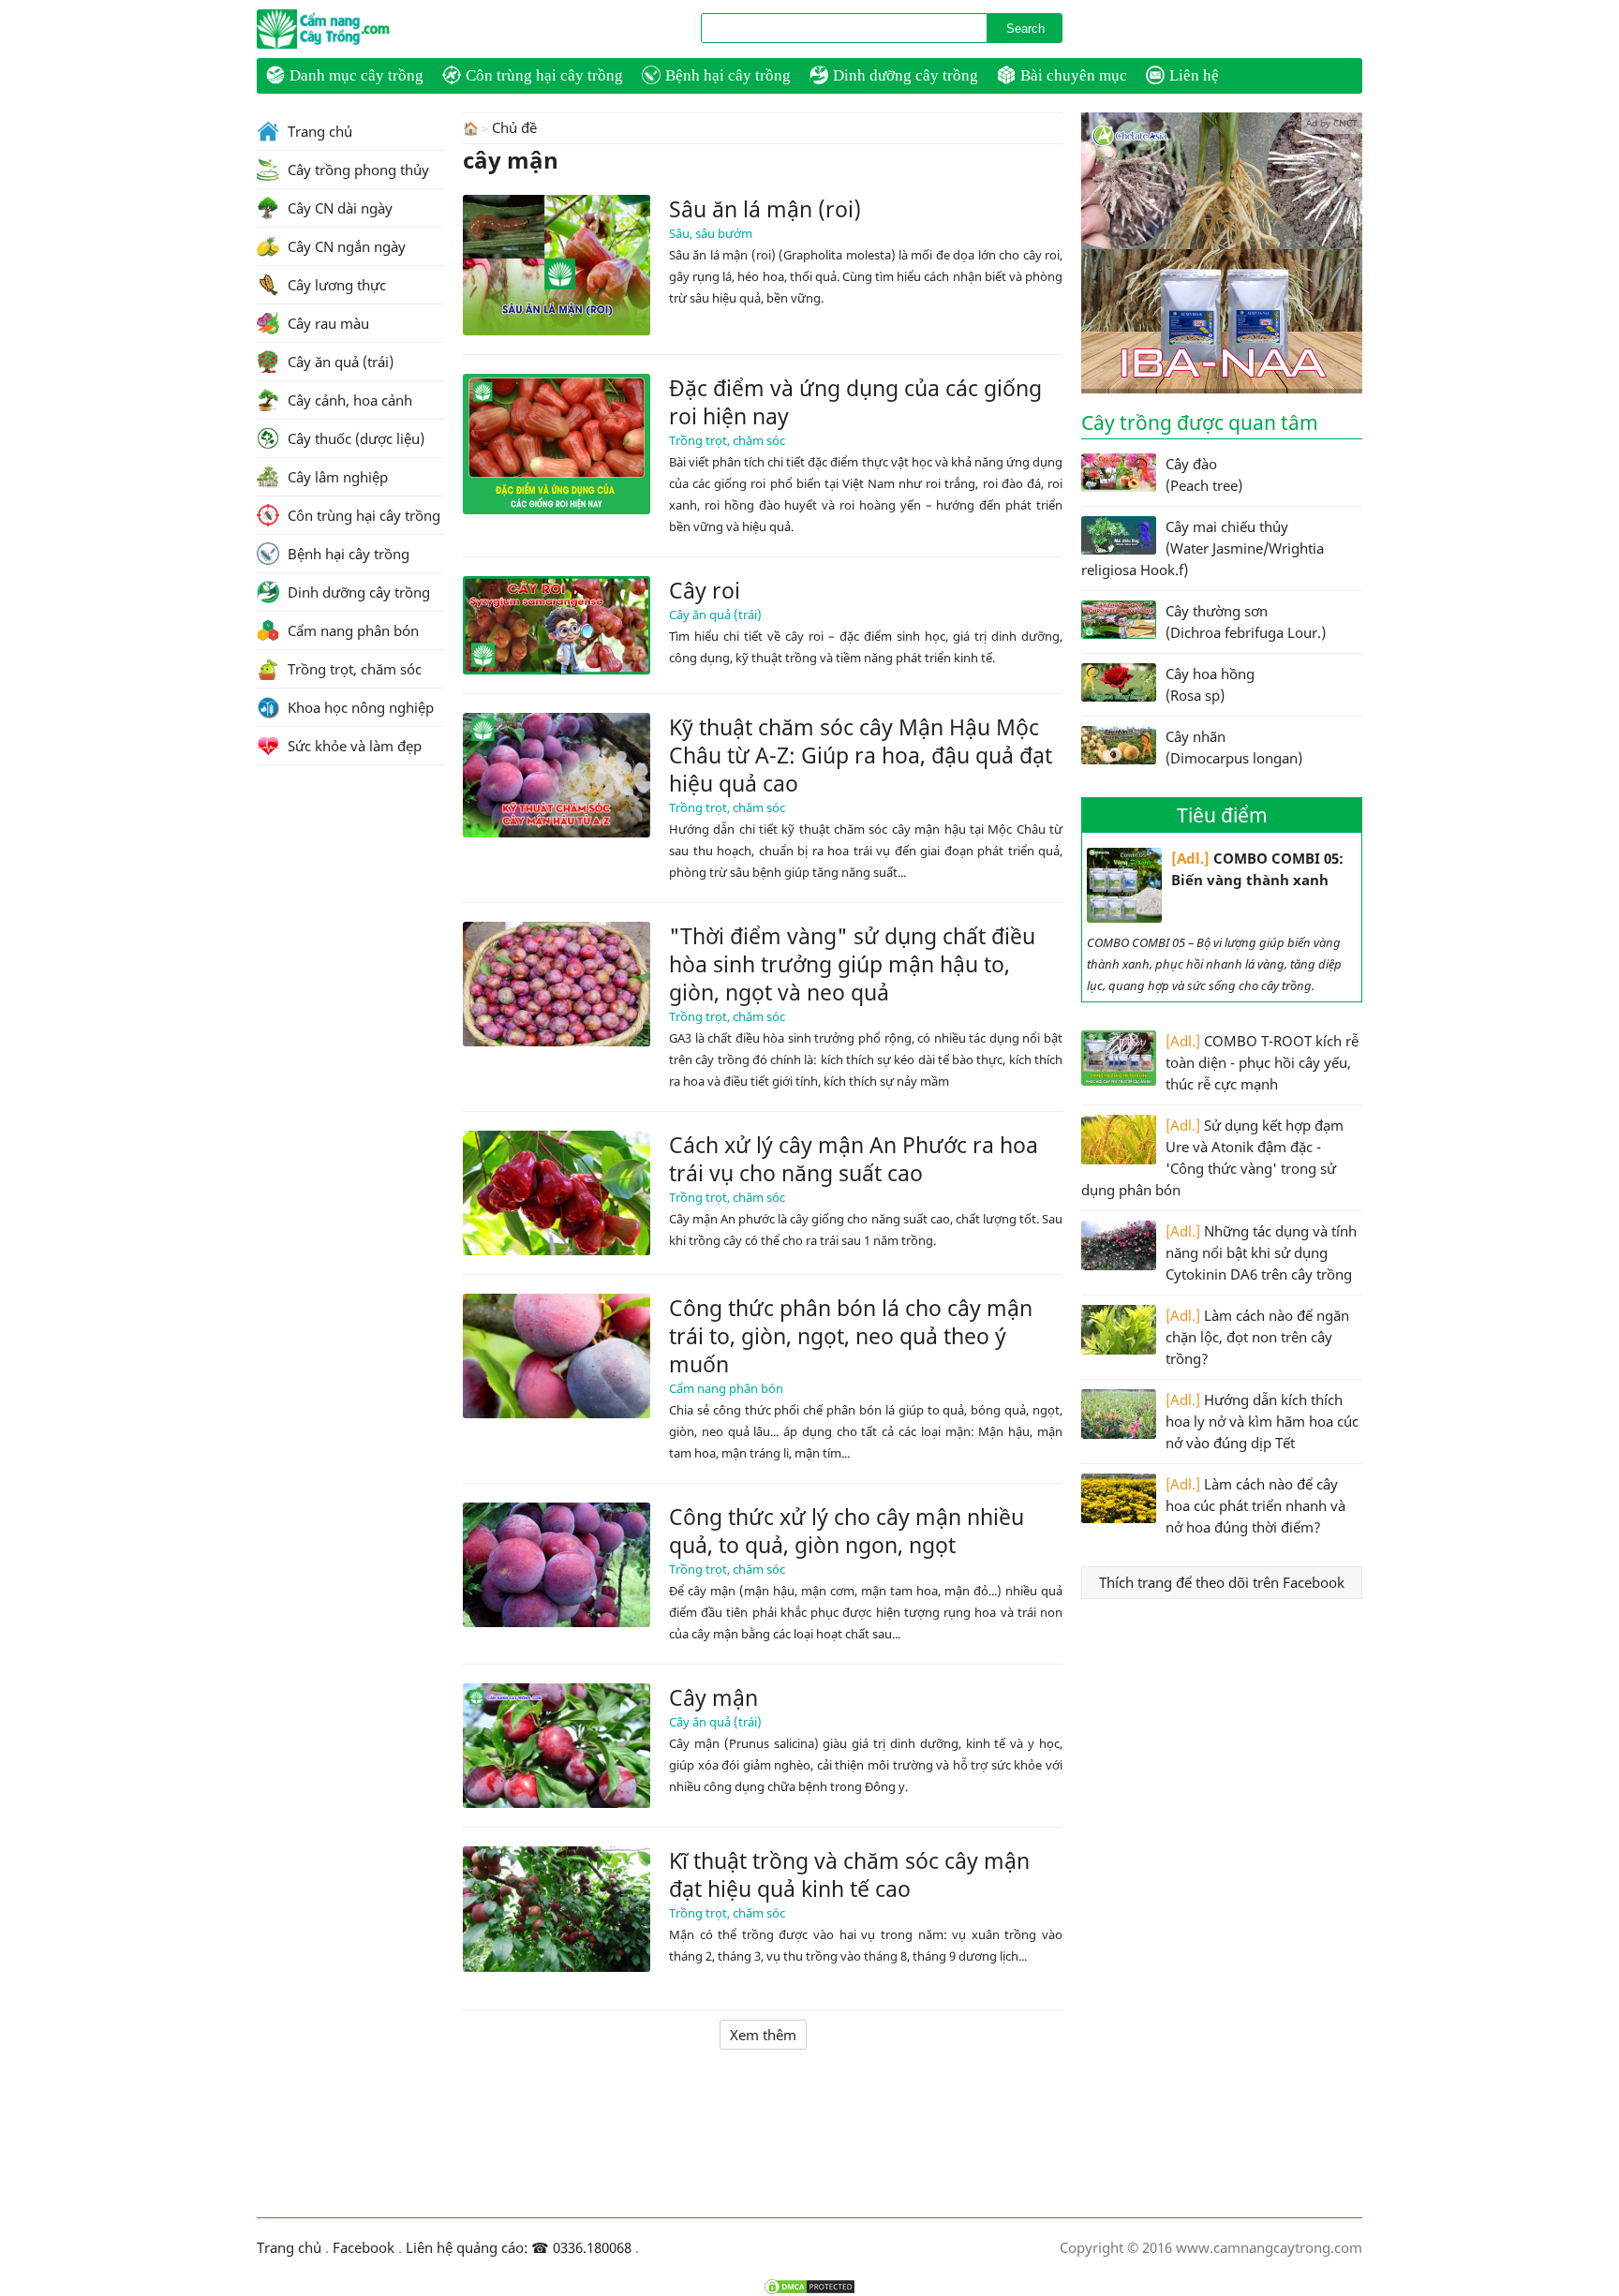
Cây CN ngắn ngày (345, 246)
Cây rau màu (327, 323)
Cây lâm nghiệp (336, 477)
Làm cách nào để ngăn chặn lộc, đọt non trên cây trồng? (1257, 1337)
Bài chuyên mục (1074, 75)
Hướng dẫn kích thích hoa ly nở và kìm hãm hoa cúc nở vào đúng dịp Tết (1262, 1421)
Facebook (364, 2247)
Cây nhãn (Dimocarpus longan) (1234, 747)
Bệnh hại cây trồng (728, 75)
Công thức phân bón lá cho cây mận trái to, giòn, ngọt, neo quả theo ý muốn (851, 1336)
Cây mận (713, 1697)
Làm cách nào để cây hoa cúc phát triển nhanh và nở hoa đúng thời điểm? (1255, 1505)
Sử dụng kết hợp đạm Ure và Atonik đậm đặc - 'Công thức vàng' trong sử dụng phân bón (1212, 1157)
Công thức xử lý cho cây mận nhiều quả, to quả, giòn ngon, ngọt (847, 1531)
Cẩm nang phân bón (726, 1388)
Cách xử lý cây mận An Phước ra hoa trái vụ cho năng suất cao (854, 1159)
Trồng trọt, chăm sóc (727, 440)
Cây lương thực (335, 285)
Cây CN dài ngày (338, 208)
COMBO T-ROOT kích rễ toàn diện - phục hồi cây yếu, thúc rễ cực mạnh (1262, 1062)
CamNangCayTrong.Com (360, 29)
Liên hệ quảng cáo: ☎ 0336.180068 (519, 2247)
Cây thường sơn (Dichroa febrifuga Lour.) (1246, 622)
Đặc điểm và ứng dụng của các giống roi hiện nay (855, 402)
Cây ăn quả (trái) (715, 615)
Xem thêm (763, 2035)
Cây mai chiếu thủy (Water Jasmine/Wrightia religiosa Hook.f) (1203, 548)
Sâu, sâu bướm (711, 233)
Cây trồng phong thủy (356, 170)
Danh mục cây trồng (356, 75)
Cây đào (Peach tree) (1204, 474)
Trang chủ (318, 131)
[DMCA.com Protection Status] (809, 2287)
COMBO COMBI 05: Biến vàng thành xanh (1257, 869)
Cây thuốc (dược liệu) (354, 438)
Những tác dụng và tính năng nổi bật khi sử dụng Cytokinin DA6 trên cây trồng (1261, 1252)
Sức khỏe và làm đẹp (353, 746)
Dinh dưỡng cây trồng (906, 75)
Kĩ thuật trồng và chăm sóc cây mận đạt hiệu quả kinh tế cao (849, 1874)
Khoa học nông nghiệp (359, 707)
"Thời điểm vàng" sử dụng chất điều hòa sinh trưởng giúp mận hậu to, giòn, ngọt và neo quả (852, 964)
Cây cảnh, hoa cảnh (348, 400)
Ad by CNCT (1332, 123)
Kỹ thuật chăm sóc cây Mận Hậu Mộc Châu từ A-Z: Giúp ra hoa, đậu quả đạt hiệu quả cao (861, 755)
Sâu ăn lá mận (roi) (765, 209)
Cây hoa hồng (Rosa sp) (1210, 684)
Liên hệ (1194, 75)
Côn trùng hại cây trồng (544, 75)
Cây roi (705, 590)
